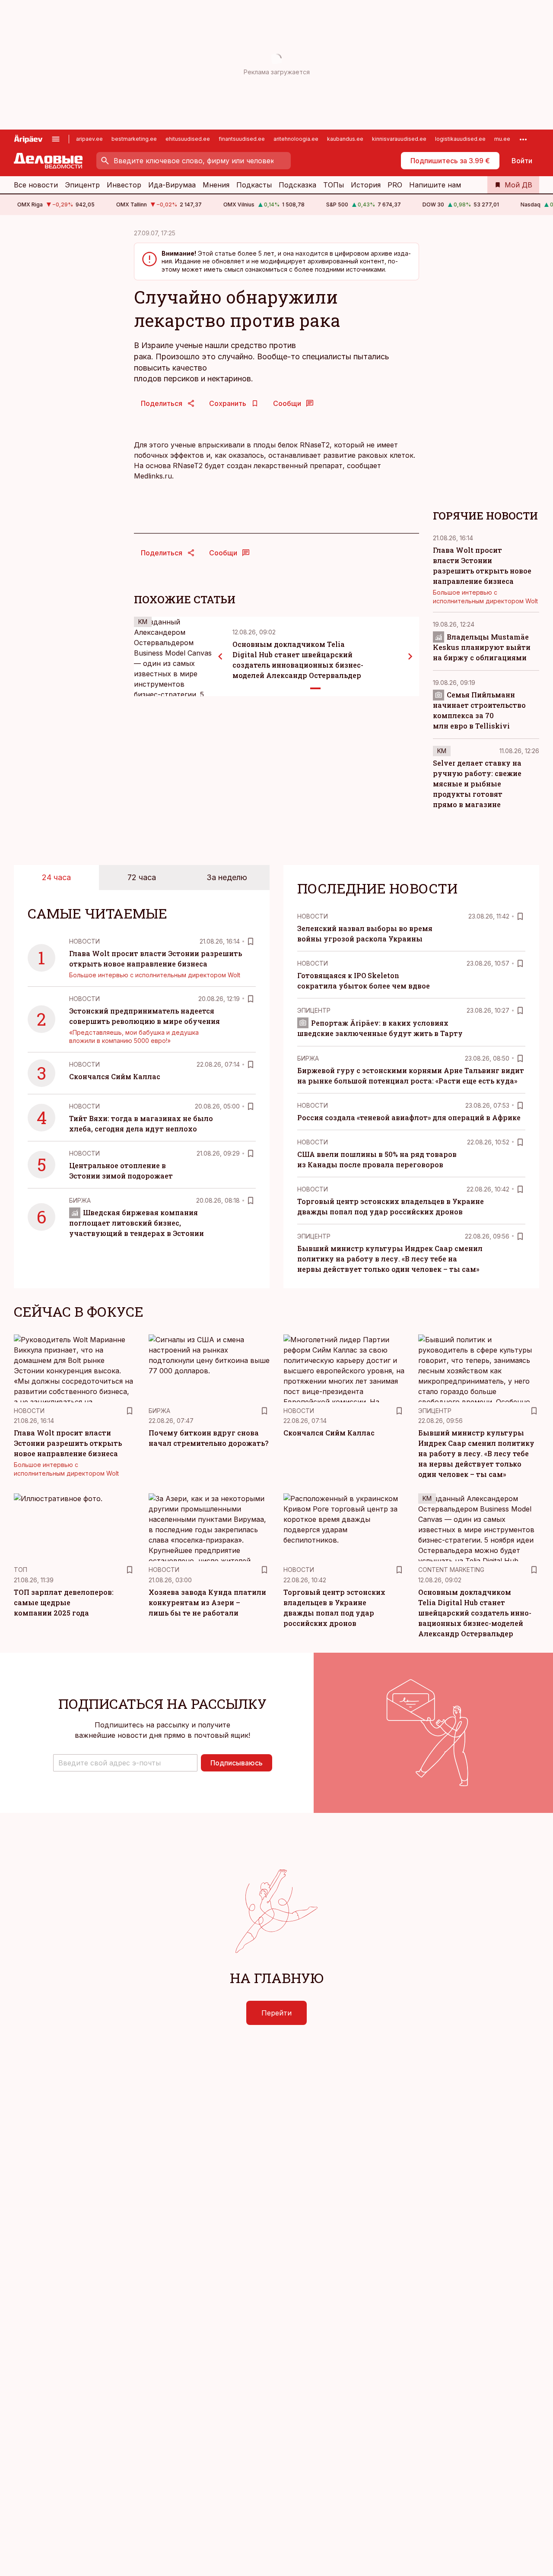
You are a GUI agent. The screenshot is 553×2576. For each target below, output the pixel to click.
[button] (125, 1763)
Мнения (216, 185)
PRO (395, 185)
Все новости (36, 185)
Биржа (80, 1200)
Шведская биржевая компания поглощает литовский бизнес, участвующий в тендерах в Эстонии (137, 1223)
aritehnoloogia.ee (296, 139)
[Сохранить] (251, 941)
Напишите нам (435, 185)
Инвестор (124, 185)
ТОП (21, 1570)
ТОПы (334, 185)
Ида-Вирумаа (172, 185)
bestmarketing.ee (134, 139)
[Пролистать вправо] (410, 656)
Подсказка (297, 185)
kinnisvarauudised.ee (399, 139)
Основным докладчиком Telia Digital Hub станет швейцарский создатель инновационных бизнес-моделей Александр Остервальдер (475, 1613)
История (366, 185)
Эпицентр (82, 185)
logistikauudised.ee (460, 139)
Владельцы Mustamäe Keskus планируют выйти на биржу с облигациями (482, 647)
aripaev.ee (89, 139)
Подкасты (254, 185)
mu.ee (502, 139)
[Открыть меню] (56, 139)
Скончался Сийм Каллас (115, 1076)
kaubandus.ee (345, 139)
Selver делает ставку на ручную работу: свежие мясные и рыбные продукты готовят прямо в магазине (477, 784)
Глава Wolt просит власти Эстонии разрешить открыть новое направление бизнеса (68, 1443)
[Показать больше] (523, 139)
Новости (84, 941)
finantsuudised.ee (242, 139)
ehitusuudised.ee (188, 139)
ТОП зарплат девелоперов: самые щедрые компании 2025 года (64, 1602)
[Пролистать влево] (220, 656)
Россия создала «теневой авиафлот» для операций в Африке (409, 1117)
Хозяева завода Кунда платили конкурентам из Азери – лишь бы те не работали (207, 1602)
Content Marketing (451, 1570)
